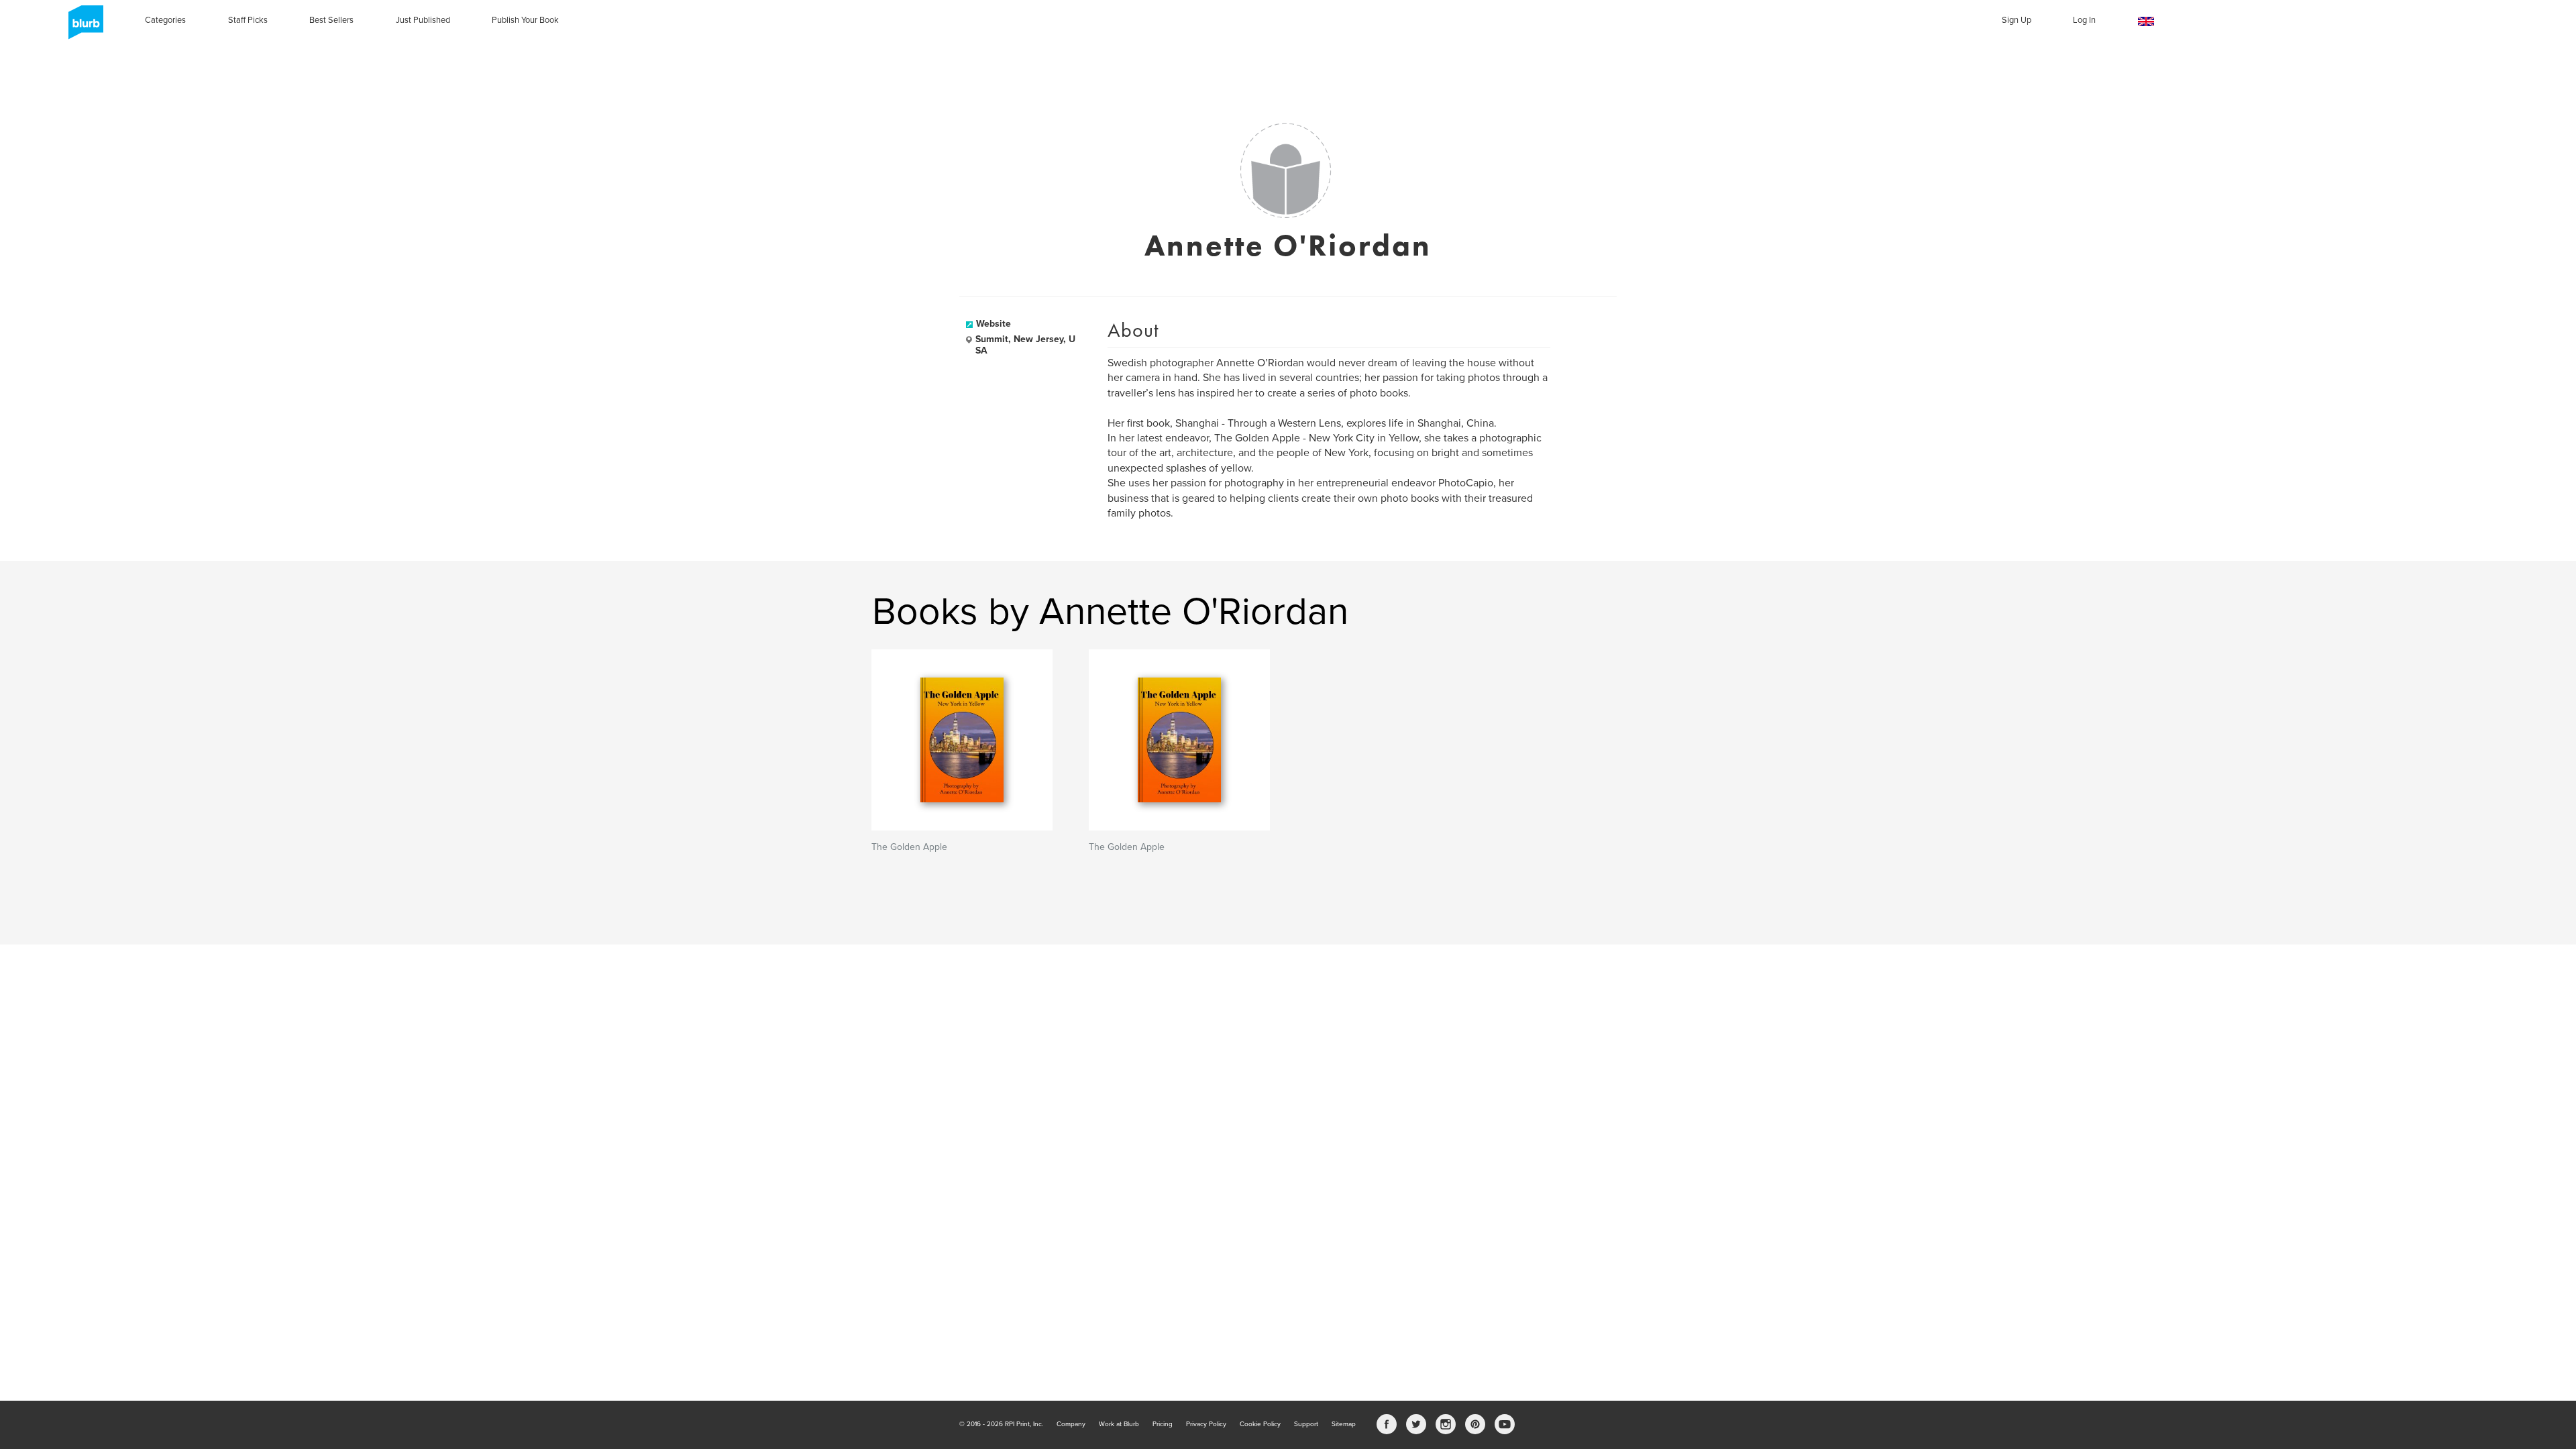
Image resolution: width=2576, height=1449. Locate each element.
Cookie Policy (1260, 1424)
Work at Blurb (1119, 1424)
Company (1071, 1424)
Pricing (1163, 1424)
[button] (2146, 22)
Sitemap (1344, 1424)
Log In (2084, 20)
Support (1306, 1424)
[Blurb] (82, 27)
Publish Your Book (525, 20)
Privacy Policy (1206, 1424)
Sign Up (2017, 20)
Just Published (423, 20)
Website (994, 324)
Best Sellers (331, 20)
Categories (165, 20)
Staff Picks (248, 20)
